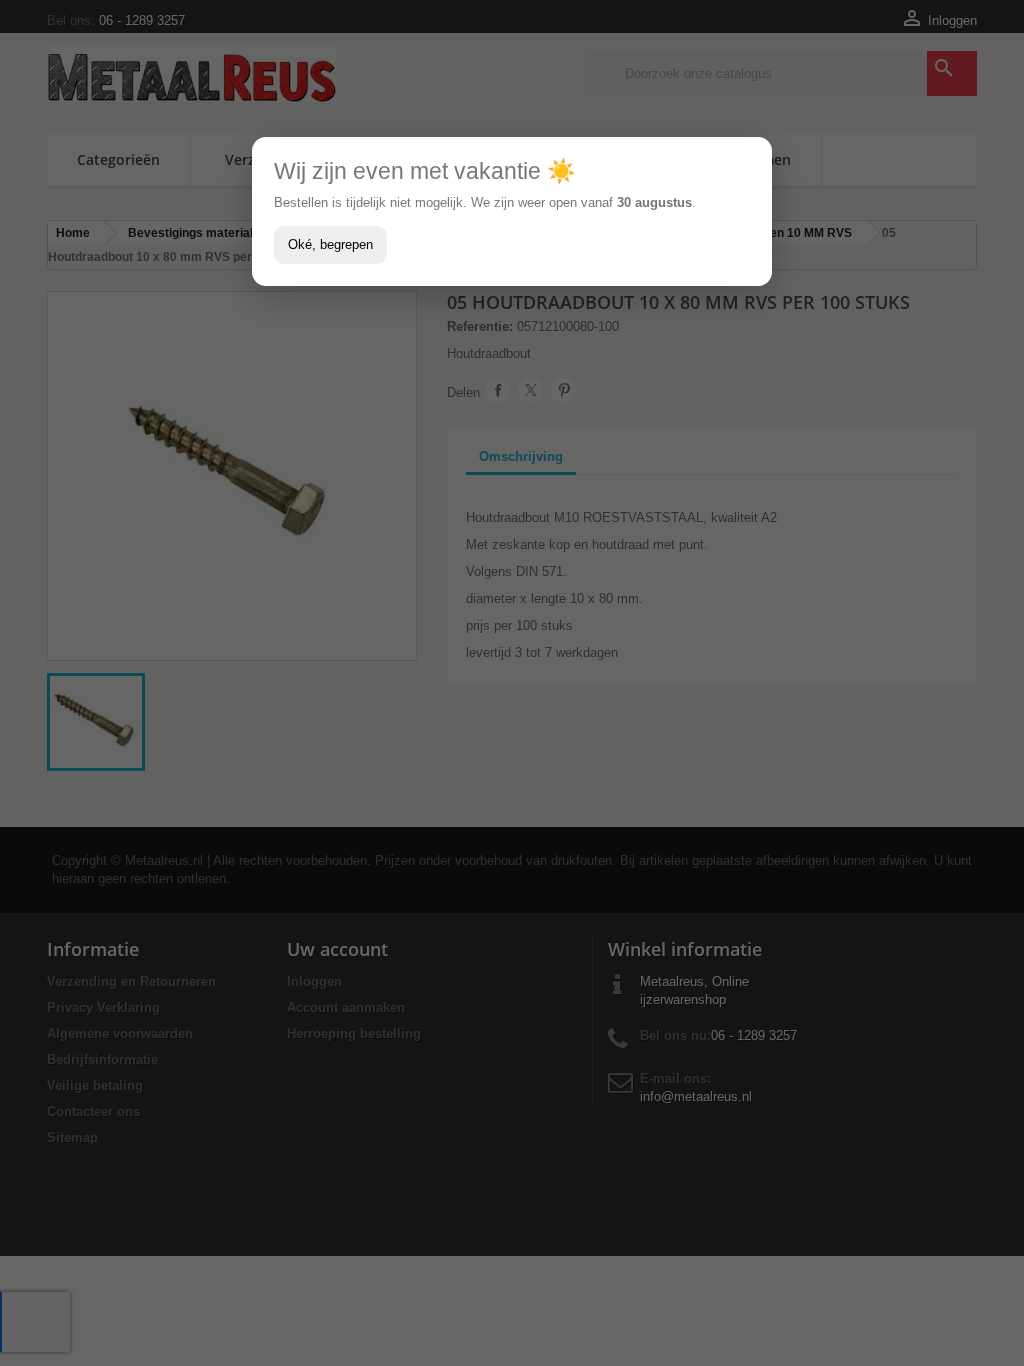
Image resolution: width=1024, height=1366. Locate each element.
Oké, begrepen (330, 244)
